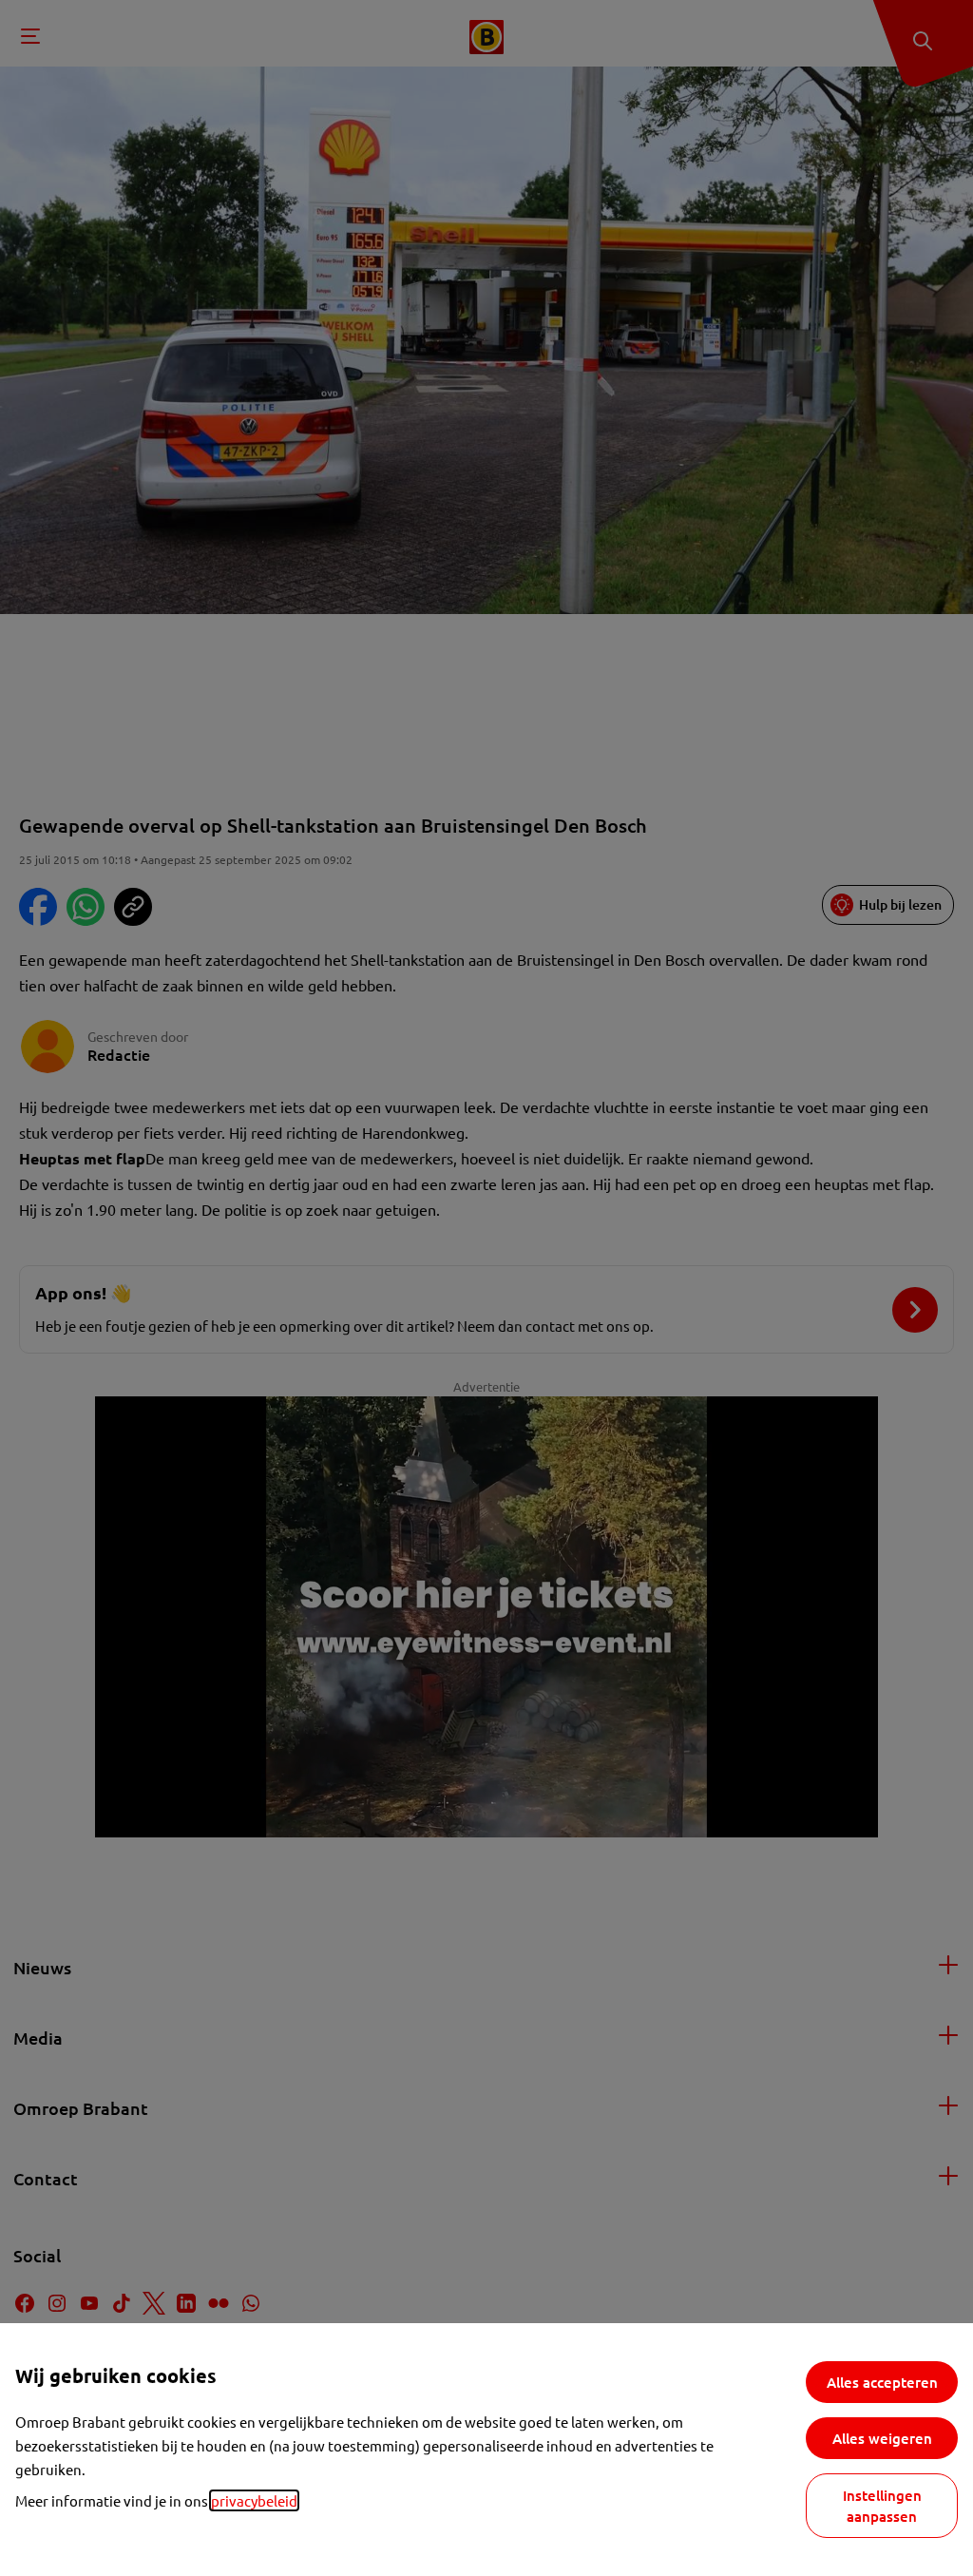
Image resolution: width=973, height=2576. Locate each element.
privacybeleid (254, 2500)
